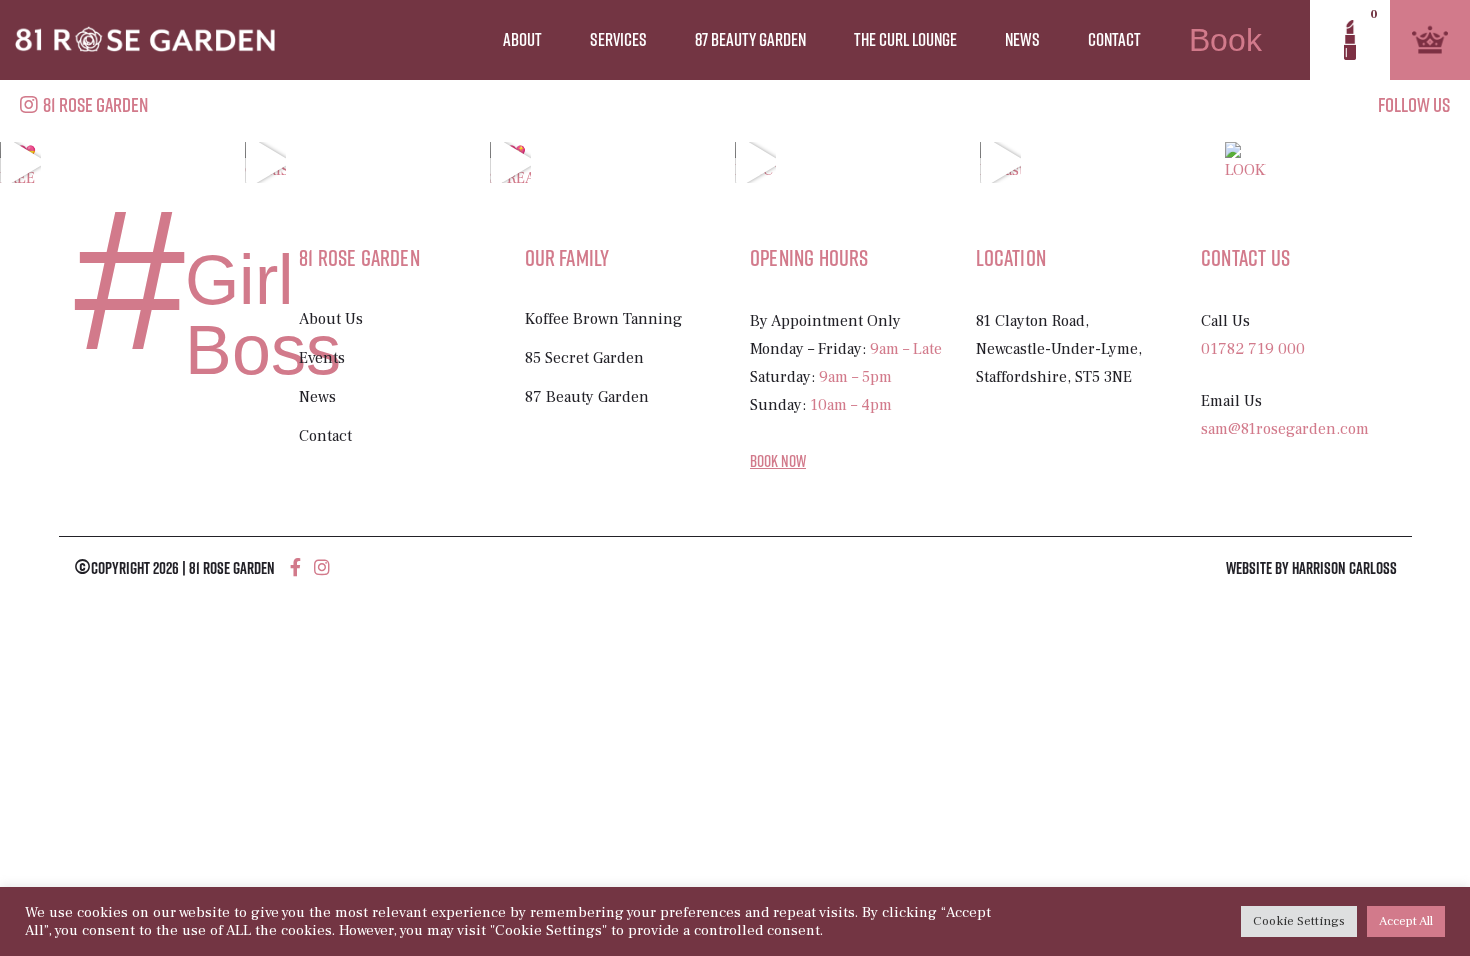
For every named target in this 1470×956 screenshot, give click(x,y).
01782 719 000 (1253, 349)
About (522, 39)
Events (322, 358)
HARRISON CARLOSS (1344, 568)
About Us (331, 319)
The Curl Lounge (905, 39)
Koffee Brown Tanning (603, 319)
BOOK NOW (778, 461)
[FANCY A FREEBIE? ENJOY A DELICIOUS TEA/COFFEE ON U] (755, 162)
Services (618, 39)
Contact (1114, 39)
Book (1225, 40)
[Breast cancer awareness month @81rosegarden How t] (1000, 162)
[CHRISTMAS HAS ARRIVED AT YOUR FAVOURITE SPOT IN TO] (265, 162)
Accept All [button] (1406, 921)
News (1022, 39)
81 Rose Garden (95, 104)
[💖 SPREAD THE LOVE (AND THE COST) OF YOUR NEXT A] (510, 162)
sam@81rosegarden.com (1285, 429)
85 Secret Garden (584, 358)
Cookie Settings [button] (1299, 921)
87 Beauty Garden (750, 39)
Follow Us (1414, 104)
